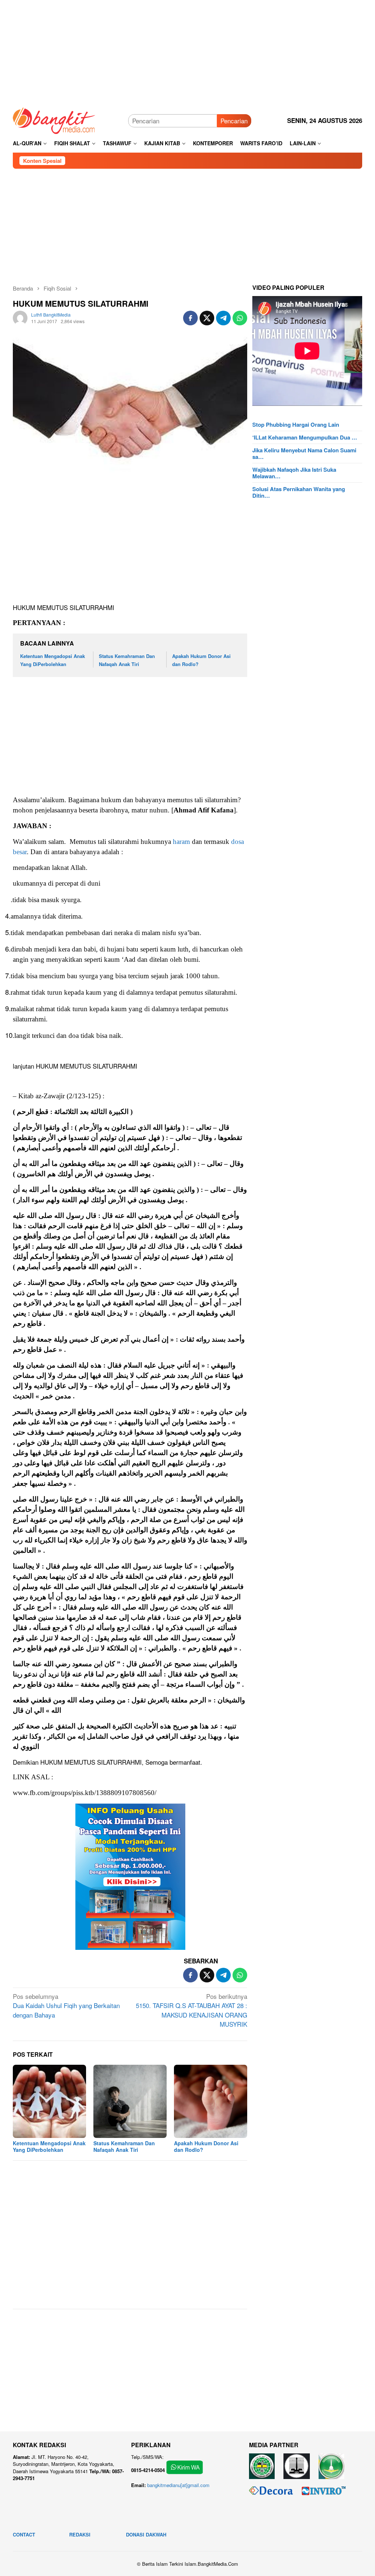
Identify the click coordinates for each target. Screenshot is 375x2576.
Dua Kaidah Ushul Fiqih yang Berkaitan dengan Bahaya (66, 2005)
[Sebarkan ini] (190, 318)
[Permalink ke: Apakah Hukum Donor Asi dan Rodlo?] (211, 2101)
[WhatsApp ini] (240, 318)
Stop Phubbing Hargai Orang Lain (296, 425)
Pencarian (234, 121)
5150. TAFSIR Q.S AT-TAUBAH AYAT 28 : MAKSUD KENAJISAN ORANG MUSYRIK (192, 2010)
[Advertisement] (187, 51)
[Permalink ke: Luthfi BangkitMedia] (20, 317)
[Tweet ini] (207, 318)
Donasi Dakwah (146, 2534)
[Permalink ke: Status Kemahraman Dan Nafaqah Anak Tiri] (130, 2101)
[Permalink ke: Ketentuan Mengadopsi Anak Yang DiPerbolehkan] (49, 2101)
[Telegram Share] (223, 318)
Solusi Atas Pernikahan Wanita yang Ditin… (299, 492)
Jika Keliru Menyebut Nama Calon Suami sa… (304, 453)
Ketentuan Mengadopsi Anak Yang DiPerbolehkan (49, 2146)
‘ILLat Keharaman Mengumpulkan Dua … (305, 437)
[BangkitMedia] (54, 119)
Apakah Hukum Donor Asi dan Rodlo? (206, 2146)
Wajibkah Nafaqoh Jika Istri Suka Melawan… (294, 473)
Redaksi (80, 2534)
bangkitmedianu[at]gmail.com (178, 2485)
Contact (24, 2534)
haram (181, 842)
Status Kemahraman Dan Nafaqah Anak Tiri (124, 2146)
